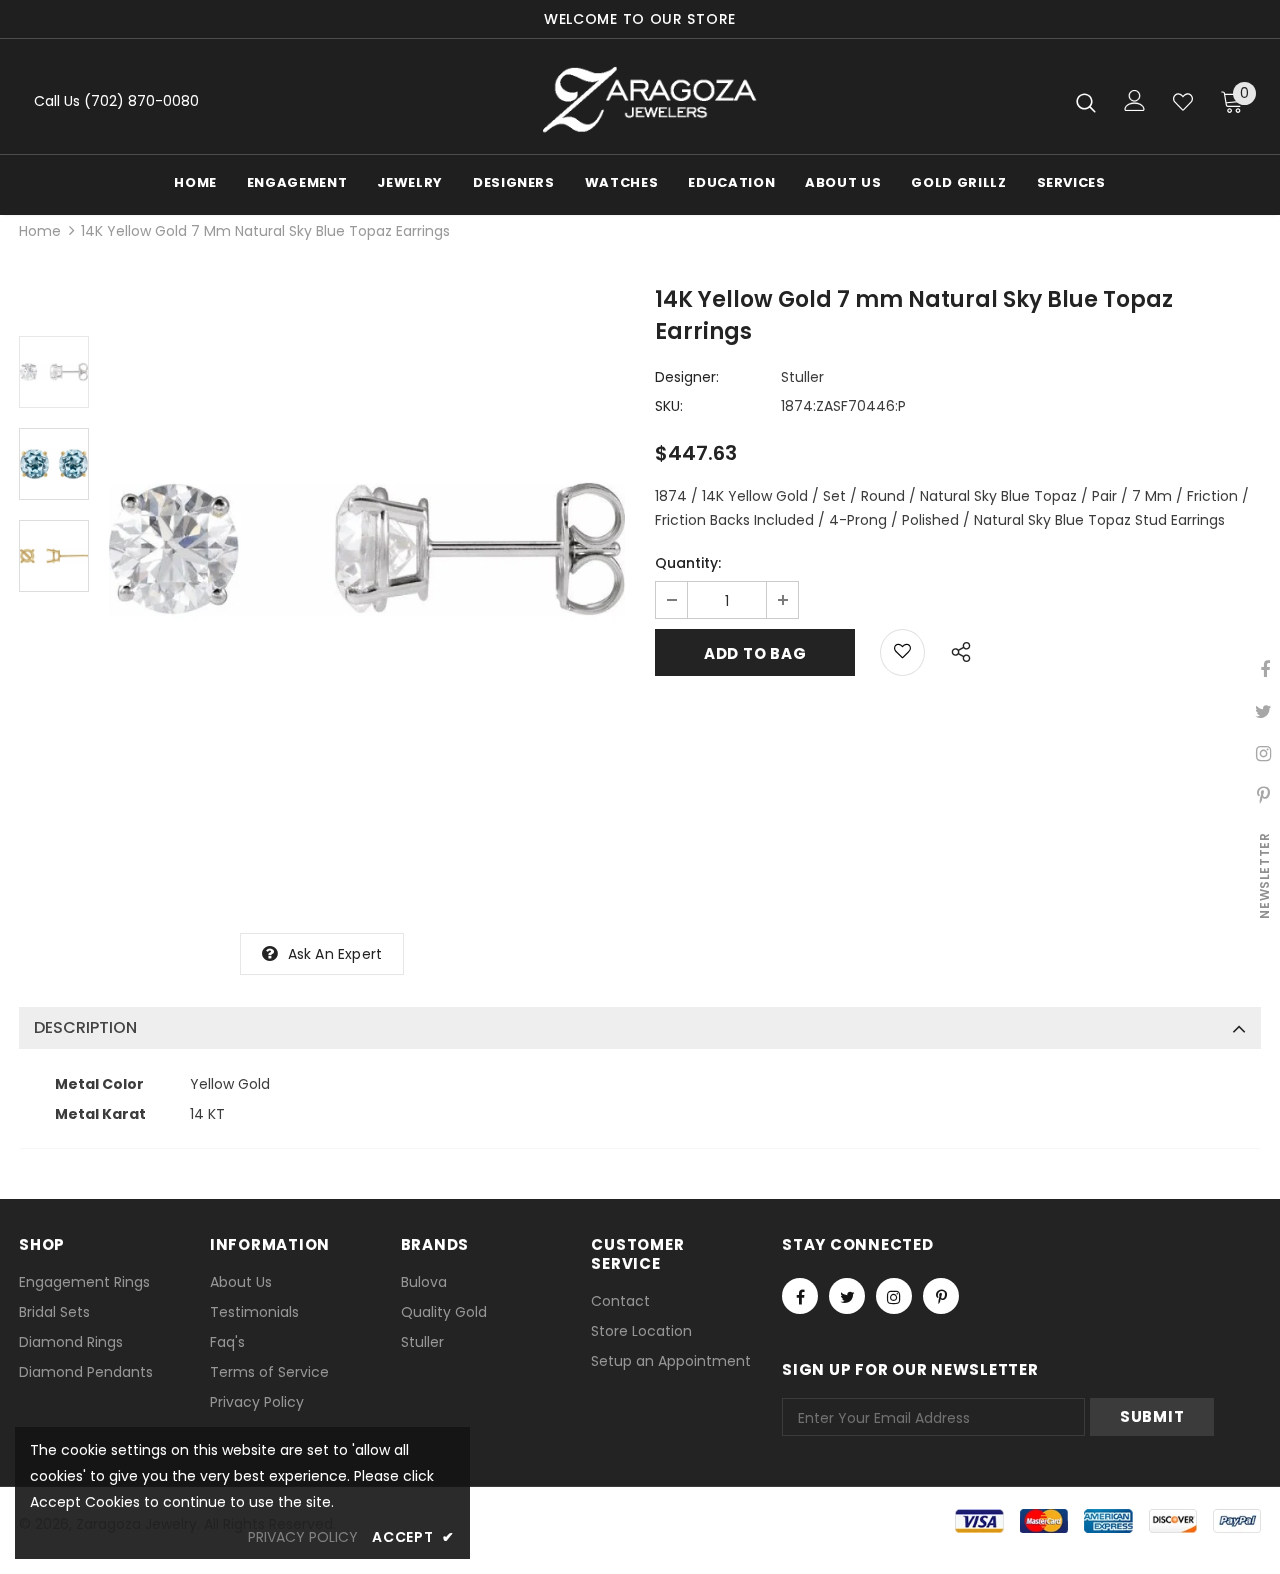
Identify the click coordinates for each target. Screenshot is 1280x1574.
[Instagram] (894, 1296)
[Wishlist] (1183, 102)
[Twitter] (847, 1296)
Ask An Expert (335, 954)
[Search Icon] (1086, 102)
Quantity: (688, 563)
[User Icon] (1135, 100)
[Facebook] (800, 1296)
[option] (367, 549)
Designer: (687, 377)
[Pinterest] (941, 1296)
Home (40, 231)
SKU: (669, 406)
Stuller (802, 377)
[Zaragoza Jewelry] (647, 101)
